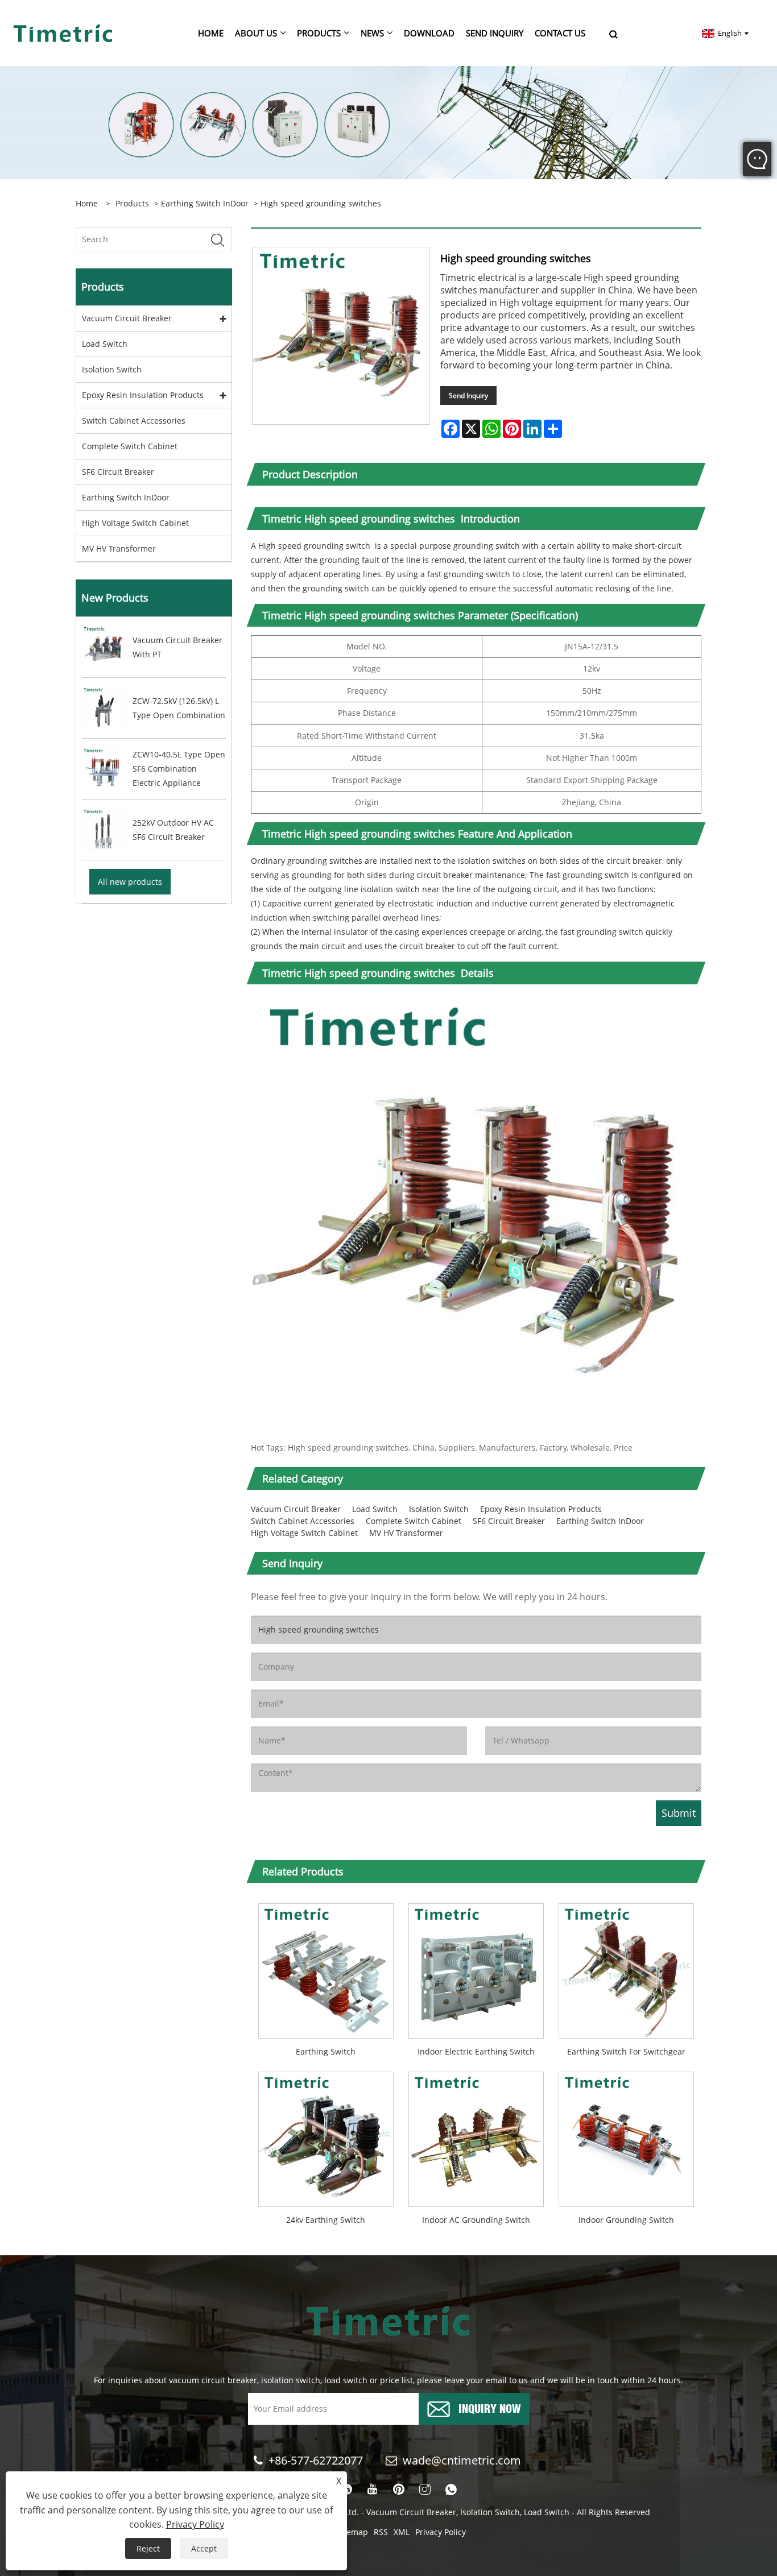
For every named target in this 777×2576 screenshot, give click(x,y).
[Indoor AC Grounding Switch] (476, 2136)
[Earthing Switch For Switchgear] (626, 1967)
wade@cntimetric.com (463, 2460)
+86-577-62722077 (316, 2460)
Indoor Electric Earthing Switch (476, 2051)
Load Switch (105, 344)
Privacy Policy (441, 2532)
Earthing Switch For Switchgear (626, 2051)
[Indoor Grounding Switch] (626, 2136)
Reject (148, 2548)
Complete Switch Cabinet (130, 446)
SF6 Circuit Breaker (118, 472)
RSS (381, 2532)
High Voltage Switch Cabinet (135, 523)
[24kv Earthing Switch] (326, 2136)
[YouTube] (373, 2490)
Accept (204, 2548)
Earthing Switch (326, 2051)
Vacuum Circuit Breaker (127, 318)
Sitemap (352, 2532)
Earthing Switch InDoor (205, 203)
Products (132, 203)
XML (402, 2532)
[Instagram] (425, 2490)
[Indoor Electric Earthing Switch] (476, 1967)
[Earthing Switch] (326, 1967)
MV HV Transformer (119, 548)
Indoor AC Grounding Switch (476, 2220)
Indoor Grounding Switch (626, 2220)
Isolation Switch (112, 369)
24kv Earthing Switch (326, 2220)
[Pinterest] (399, 2490)
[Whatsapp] (451, 2490)
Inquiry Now (490, 2407)
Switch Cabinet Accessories (134, 421)
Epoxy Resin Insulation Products (143, 395)
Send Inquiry (468, 395)
